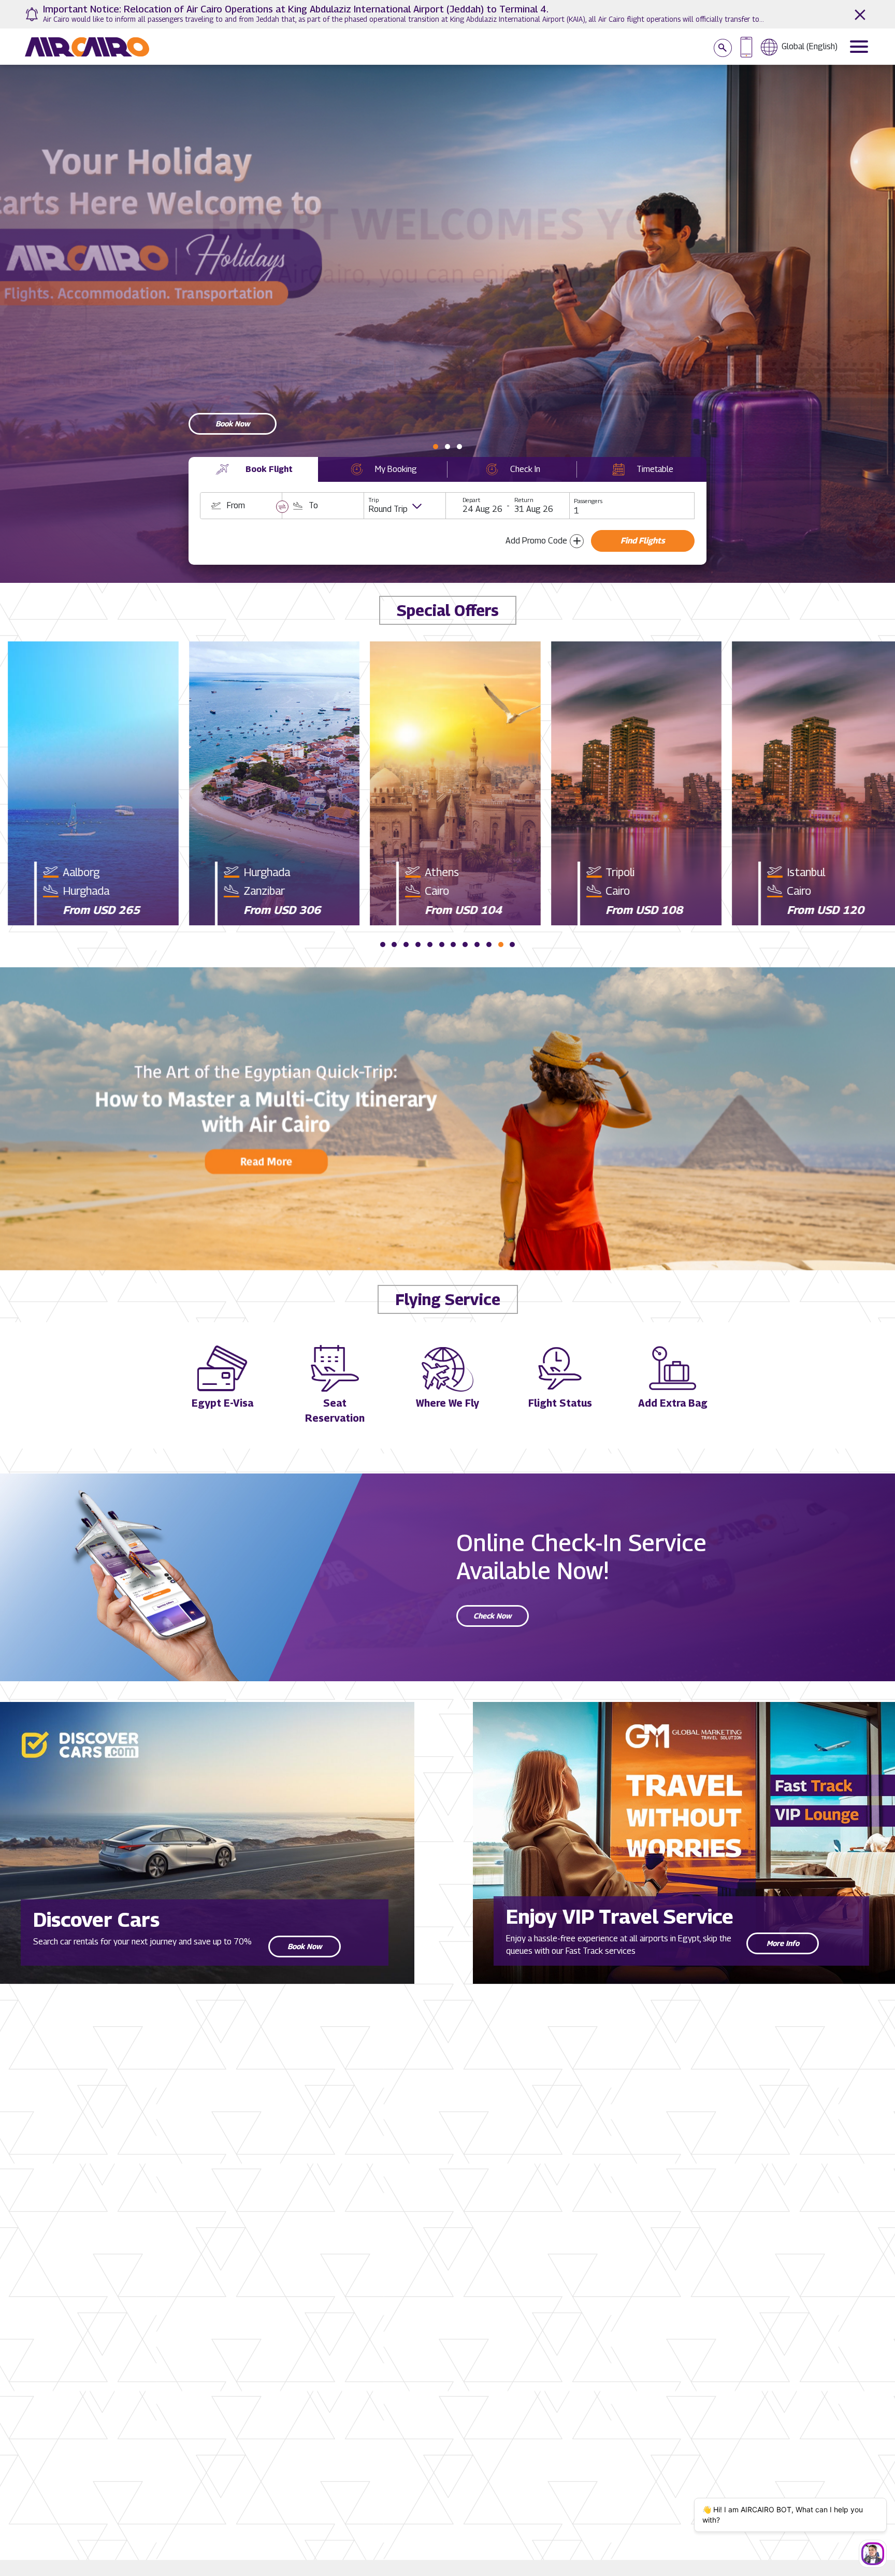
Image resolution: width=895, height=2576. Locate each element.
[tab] (253, 469)
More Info (783, 1943)
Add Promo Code (536, 541)
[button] (436, 447)
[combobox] (241, 506)
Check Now (493, 1616)
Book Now (305, 1946)
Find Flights (643, 541)
